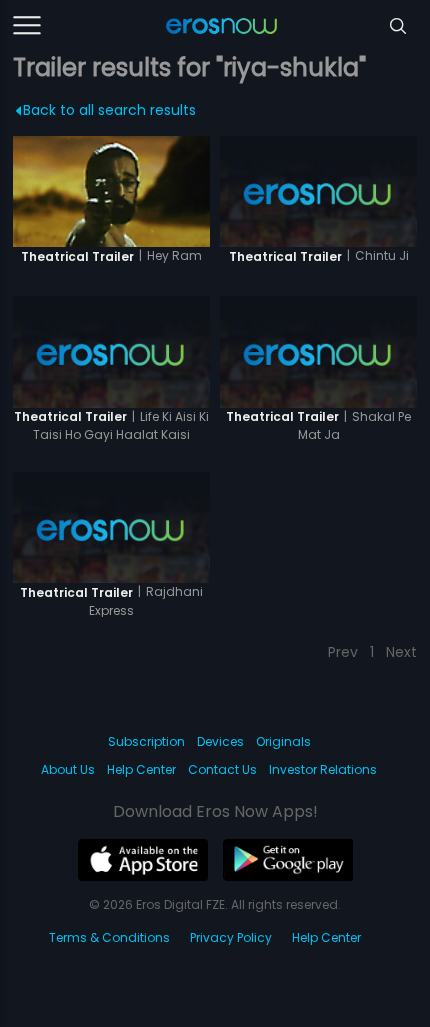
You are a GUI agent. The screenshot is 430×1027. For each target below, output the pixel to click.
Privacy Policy (231, 937)
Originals (283, 741)
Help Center (141, 769)
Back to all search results (109, 110)
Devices (220, 741)
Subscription (146, 741)
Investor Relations (323, 769)
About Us (68, 769)
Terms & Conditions (109, 937)
